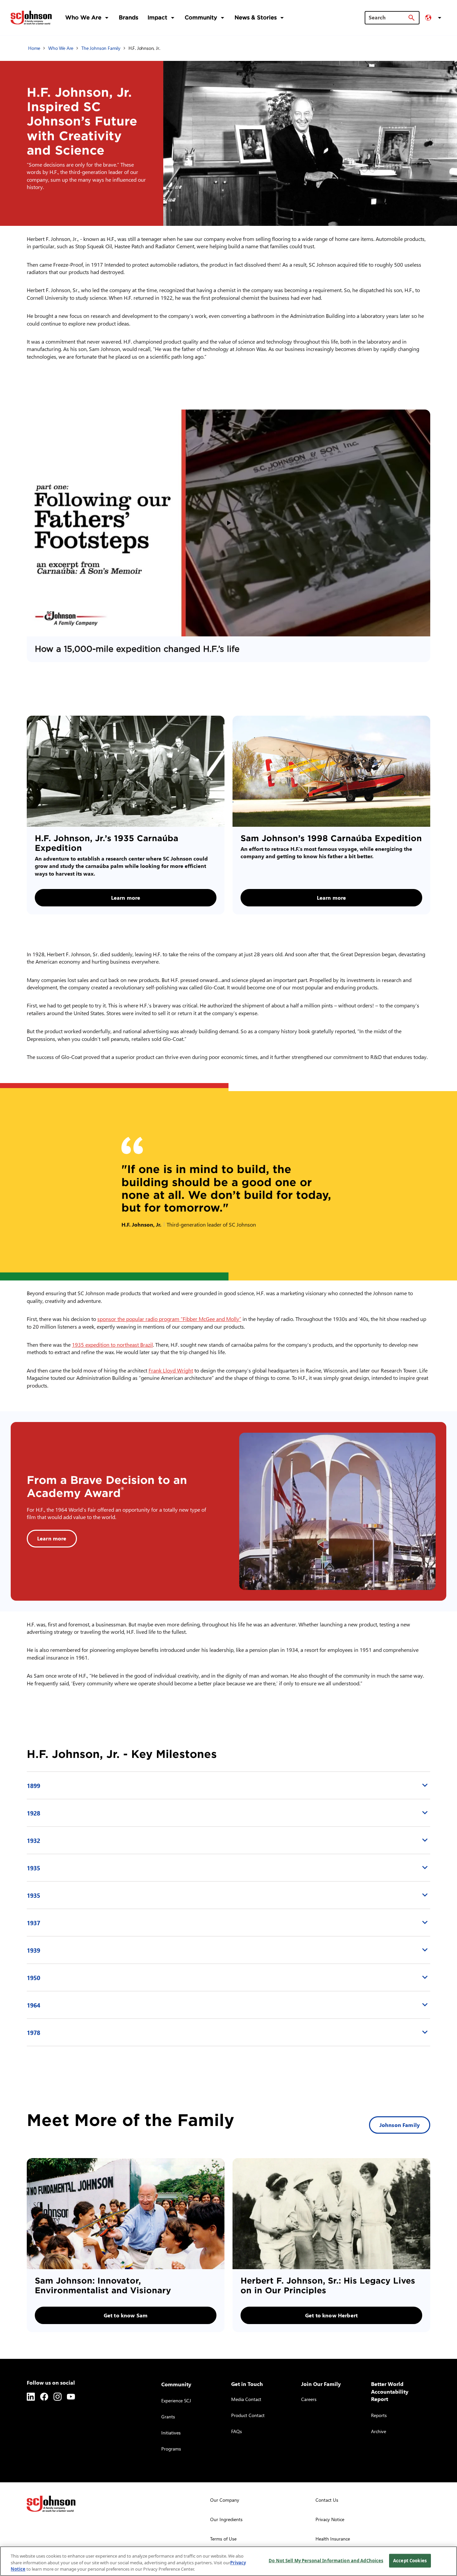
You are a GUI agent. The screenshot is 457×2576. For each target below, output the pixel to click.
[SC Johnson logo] (51, 2504)
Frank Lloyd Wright (171, 1370)
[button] (434, 18)
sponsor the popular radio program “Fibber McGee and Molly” (169, 1319)
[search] (412, 18)
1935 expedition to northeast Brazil (112, 1345)
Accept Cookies (410, 2560)
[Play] (229, 523)
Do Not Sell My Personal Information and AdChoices (326, 2560)
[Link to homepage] (31, 17)
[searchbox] (388, 17)
